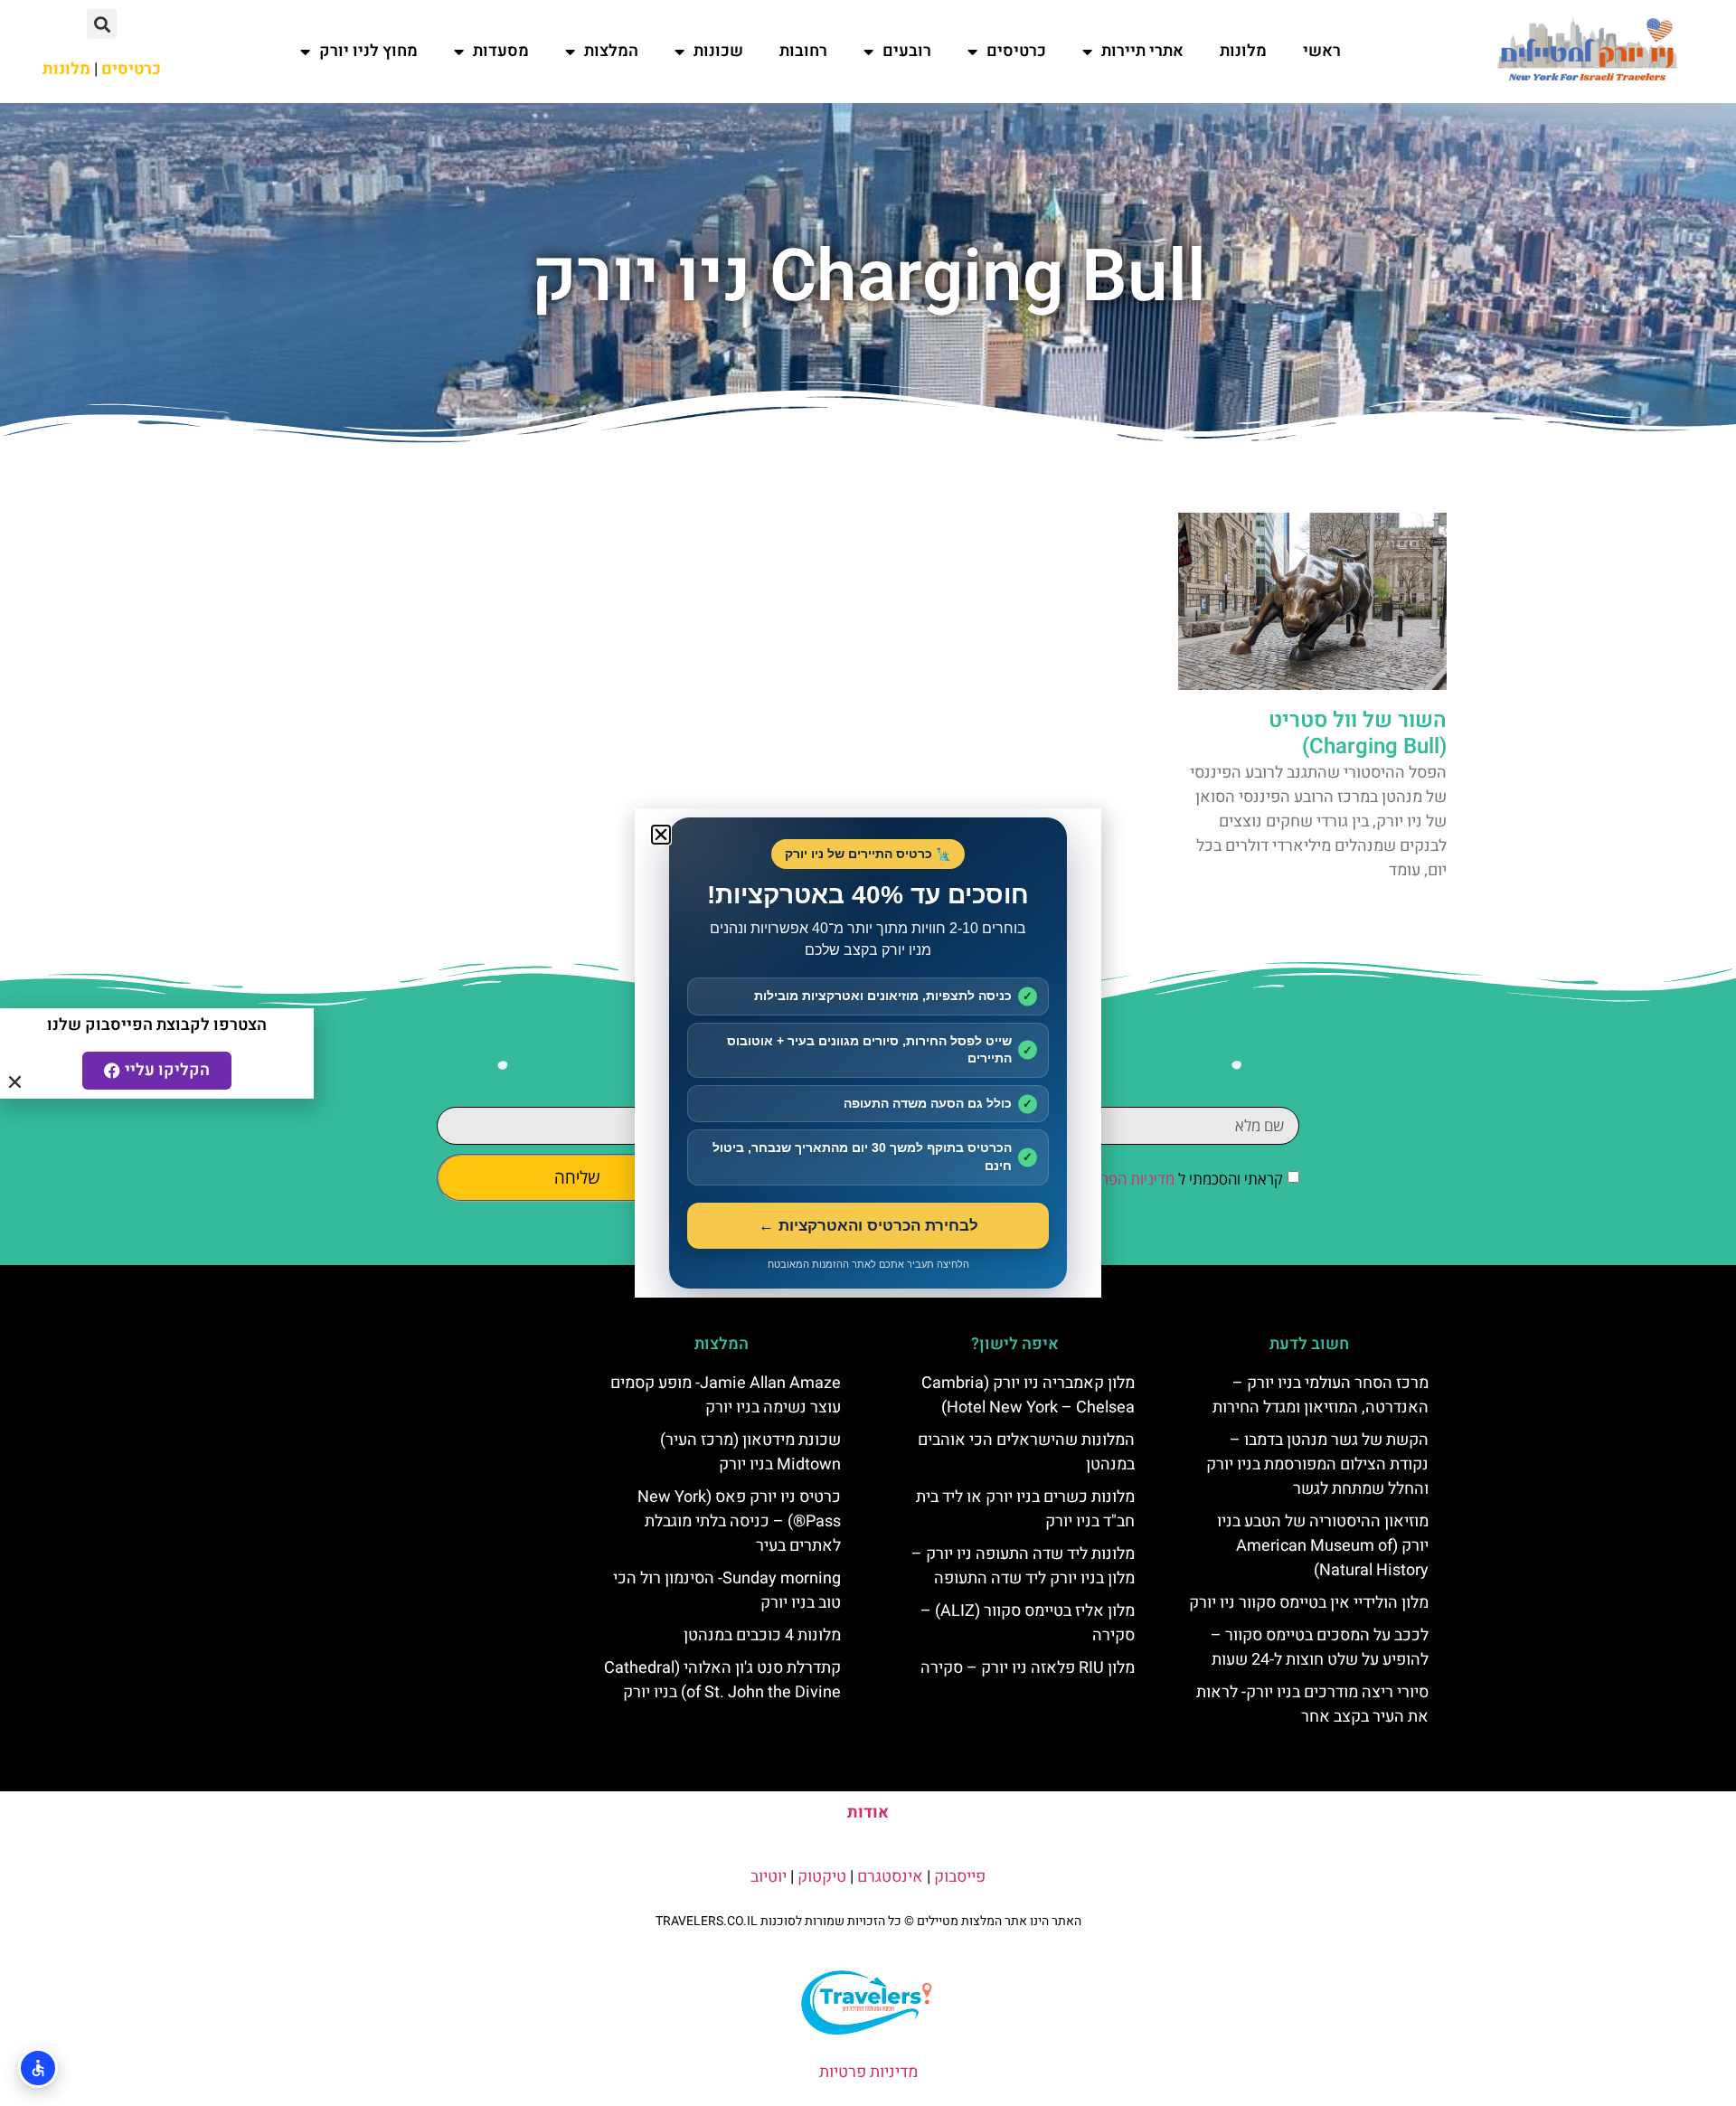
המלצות (611, 51)
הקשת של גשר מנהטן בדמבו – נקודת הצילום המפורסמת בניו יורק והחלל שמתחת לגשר (1317, 1464)
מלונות (1243, 51)
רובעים (907, 51)
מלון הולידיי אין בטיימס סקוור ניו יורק (1309, 1603)
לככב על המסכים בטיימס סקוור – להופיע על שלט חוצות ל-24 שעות (1320, 1648)
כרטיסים (1016, 51)
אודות (868, 1813)
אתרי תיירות (1142, 51)
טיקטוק (822, 1877)
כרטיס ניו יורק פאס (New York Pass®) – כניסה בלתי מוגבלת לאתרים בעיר (739, 1521)
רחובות (803, 51)
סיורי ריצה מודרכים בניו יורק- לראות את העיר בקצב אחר (1312, 1705)
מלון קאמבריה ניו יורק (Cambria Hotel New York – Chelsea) (1028, 1395)
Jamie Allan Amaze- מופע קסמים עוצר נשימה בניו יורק (726, 1395)
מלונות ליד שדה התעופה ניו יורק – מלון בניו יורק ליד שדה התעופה (1023, 1566)
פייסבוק (960, 1877)
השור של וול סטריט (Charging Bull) (1358, 733)
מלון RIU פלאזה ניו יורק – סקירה (1028, 1668)
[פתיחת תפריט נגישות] (38, 2068)
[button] (102, 24)
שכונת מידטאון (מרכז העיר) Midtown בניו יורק (750, 1452)
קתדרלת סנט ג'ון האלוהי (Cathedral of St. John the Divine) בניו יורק (722, 1680)
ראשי (1322, 51)
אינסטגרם (890, 1877)
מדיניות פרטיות (868, 2072)
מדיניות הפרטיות (1125, 1180)
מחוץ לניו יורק (368, 51)
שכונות (718, 51)
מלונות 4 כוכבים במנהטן (762, 1635)
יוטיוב (769, 1877)
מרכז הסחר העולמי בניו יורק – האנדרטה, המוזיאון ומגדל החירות (1321, 1395)
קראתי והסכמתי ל (1179, 1180)
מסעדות (501, 51)
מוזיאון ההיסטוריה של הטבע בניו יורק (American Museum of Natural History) (1323, 1546)
